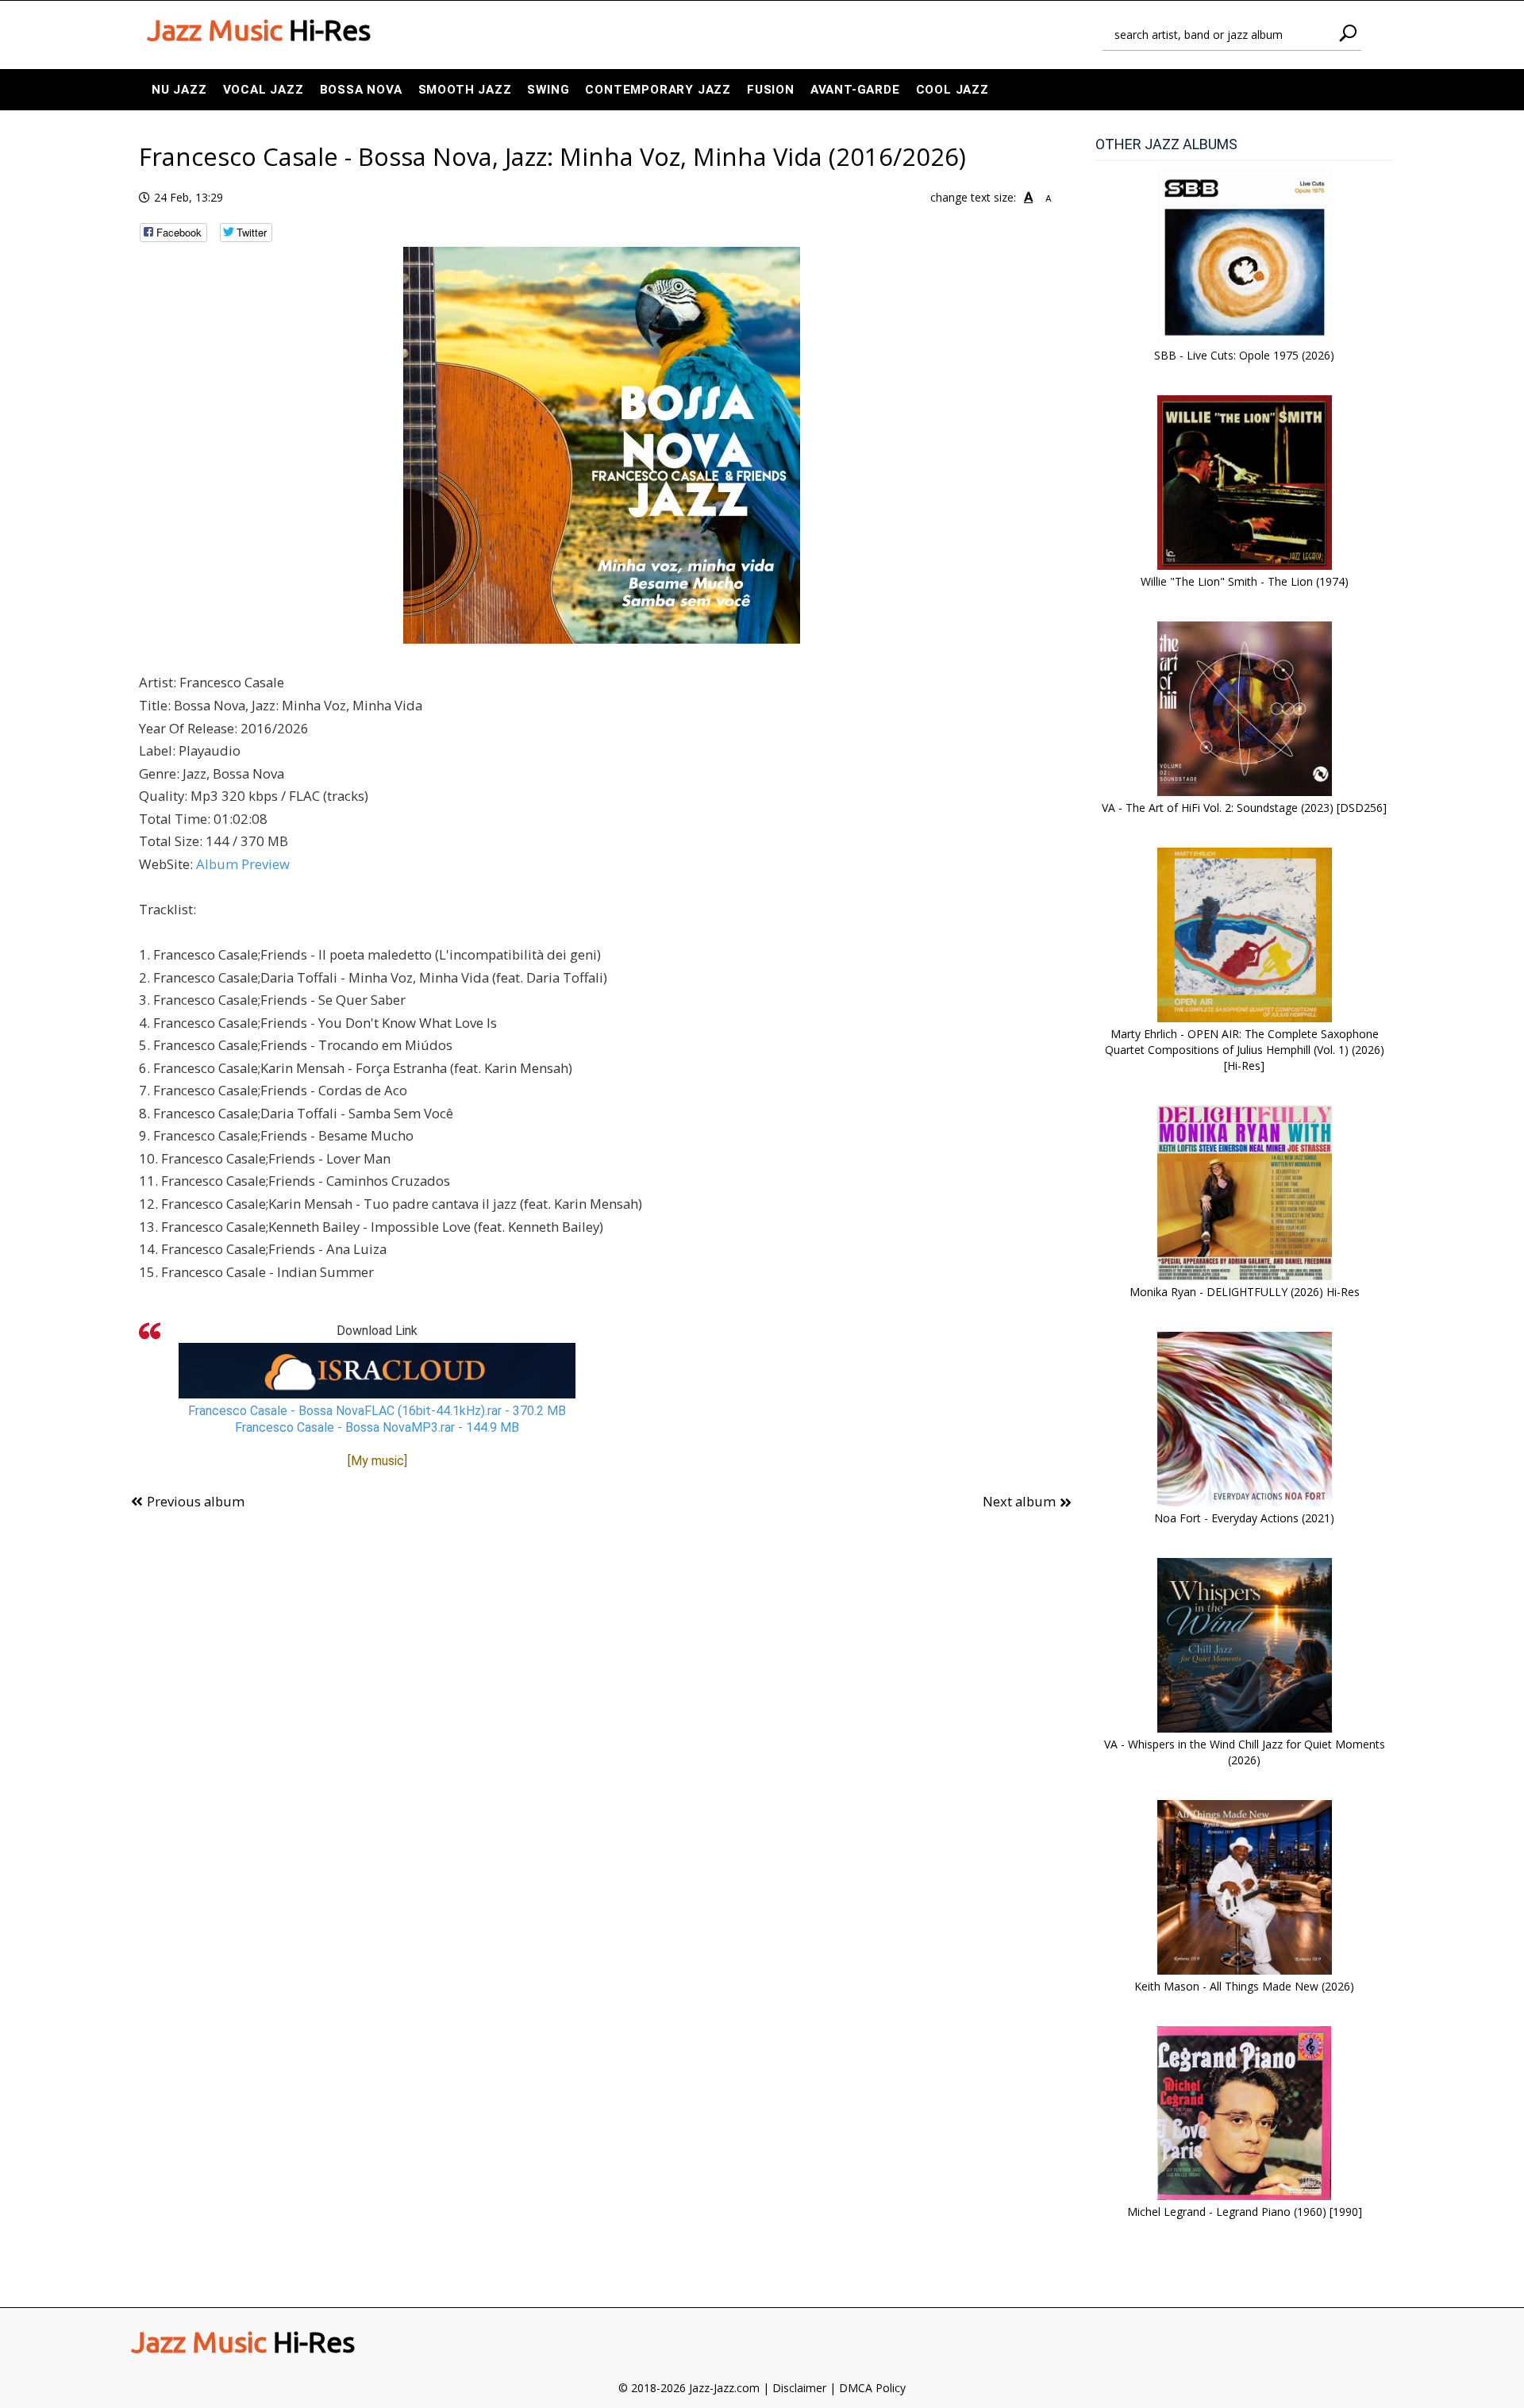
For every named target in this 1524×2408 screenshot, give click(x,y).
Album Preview (243, 864)
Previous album (196, 1501)
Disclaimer (799, 2388)
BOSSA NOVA (361, 90)
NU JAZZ (179, 90)
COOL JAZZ (952, 90)
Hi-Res (259, 30)
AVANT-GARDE (855, 90)
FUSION (771, 90)
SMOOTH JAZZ (465, 90)
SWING (548, 90)
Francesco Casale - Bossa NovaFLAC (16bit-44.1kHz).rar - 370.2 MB (377, 1411)
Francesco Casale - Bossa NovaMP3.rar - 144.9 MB (377, 1427)
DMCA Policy (872, 2388)
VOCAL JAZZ (264, 90)
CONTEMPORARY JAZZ (658, 90)
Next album (1019, 1501)
